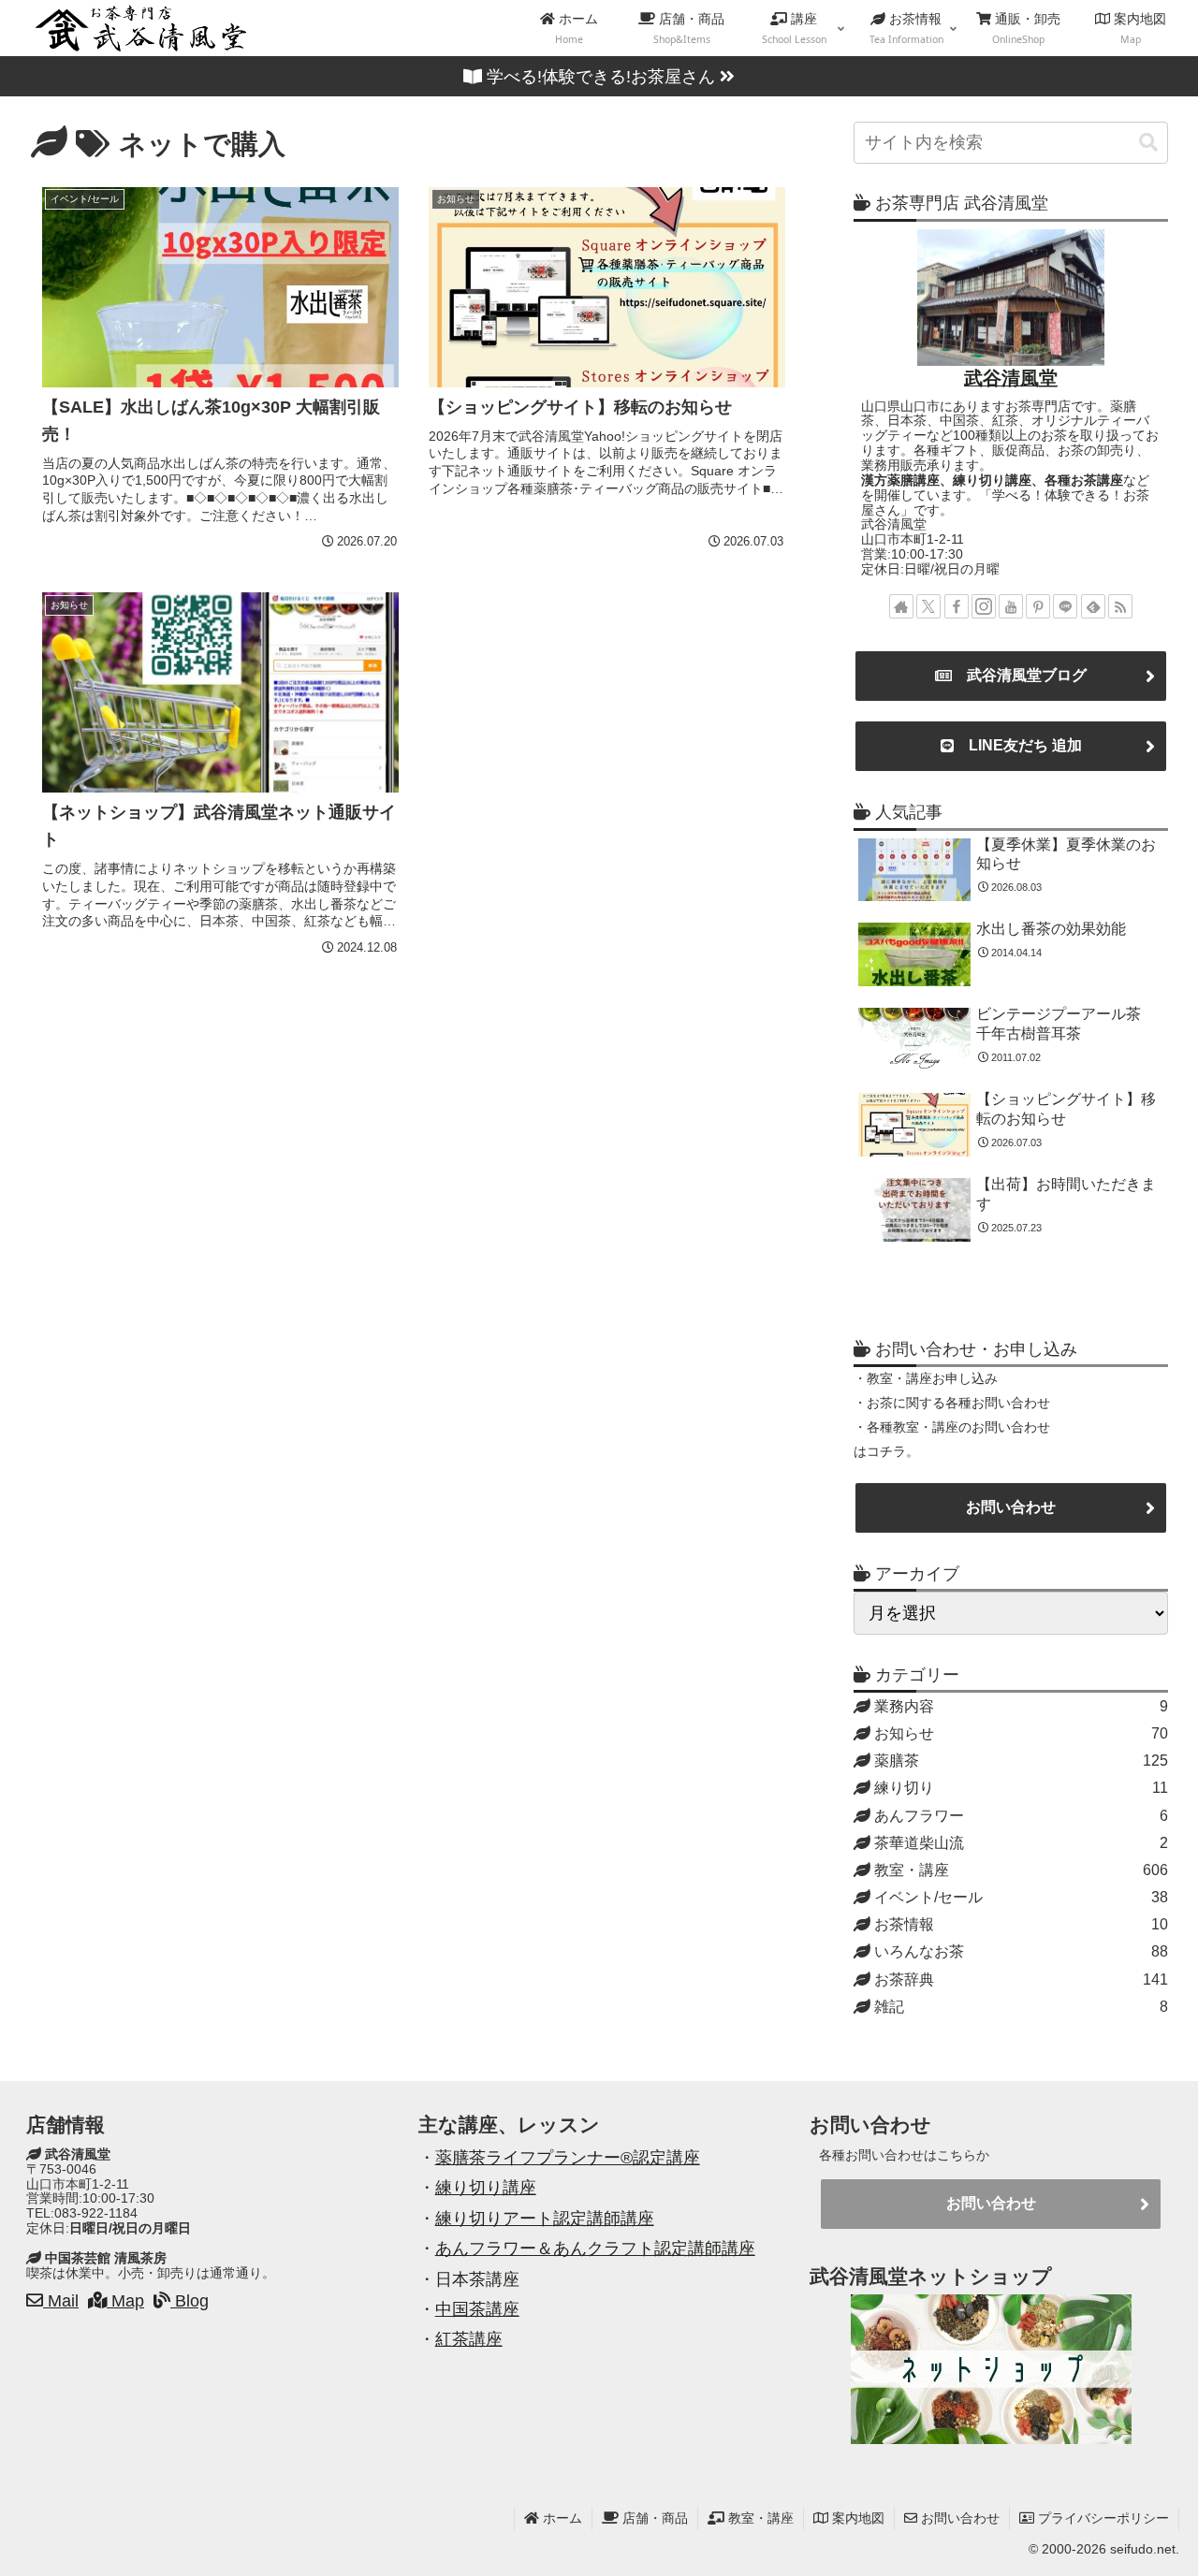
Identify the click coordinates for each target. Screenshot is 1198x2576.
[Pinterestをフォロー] (1038, 606)
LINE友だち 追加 (1018, 745)
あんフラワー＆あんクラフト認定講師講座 (595, 2249)
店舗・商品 (653, 2518)
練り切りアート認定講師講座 (545, 2219)
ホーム (561, 2518)
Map (125, 2301)
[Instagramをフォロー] (984, 606)
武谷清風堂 (1011, 378)
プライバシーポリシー (1102, 2518)
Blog (190, 2301)
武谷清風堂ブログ (1019, 675)
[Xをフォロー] (928, 606)
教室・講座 (759, 2518)
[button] (1148, 143)
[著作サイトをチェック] (901, 606)
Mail (61, 2301)
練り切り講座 (486, 2188)
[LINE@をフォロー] (1065, 606)
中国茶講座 (477, 2309)
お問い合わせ (1011, 1507)
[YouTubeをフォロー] (1011, 606)
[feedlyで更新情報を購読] (1093, 606)
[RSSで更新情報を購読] (1120, 606)
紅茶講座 (469, 2339)
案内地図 (856, 2518)
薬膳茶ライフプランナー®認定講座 (568, 2158)
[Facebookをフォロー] (957, 606)
